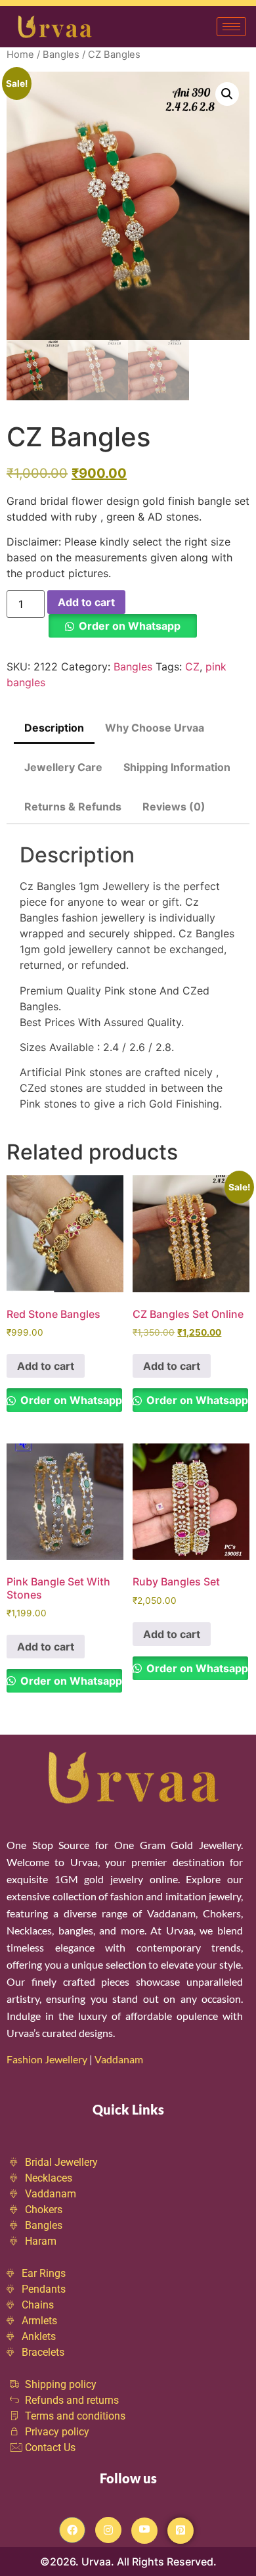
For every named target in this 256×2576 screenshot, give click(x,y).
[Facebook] (72, 2530)
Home (20, 55)
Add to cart (86, 602)
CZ (192, 667)
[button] (227, 94)
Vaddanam (120, 2059)
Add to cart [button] (46, 1366)
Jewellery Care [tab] (63, 767)
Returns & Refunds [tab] (73, 807)
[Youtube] (144, 2531)
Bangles (61, 55)
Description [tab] (54, 728)
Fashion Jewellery (47, 2059)
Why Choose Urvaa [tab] (155, 728)
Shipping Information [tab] (177, 767)
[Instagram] (108, 2530)
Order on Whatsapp (130, 626)
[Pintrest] (181, 2531)
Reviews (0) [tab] (174, 807)
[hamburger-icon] (231, 27)
